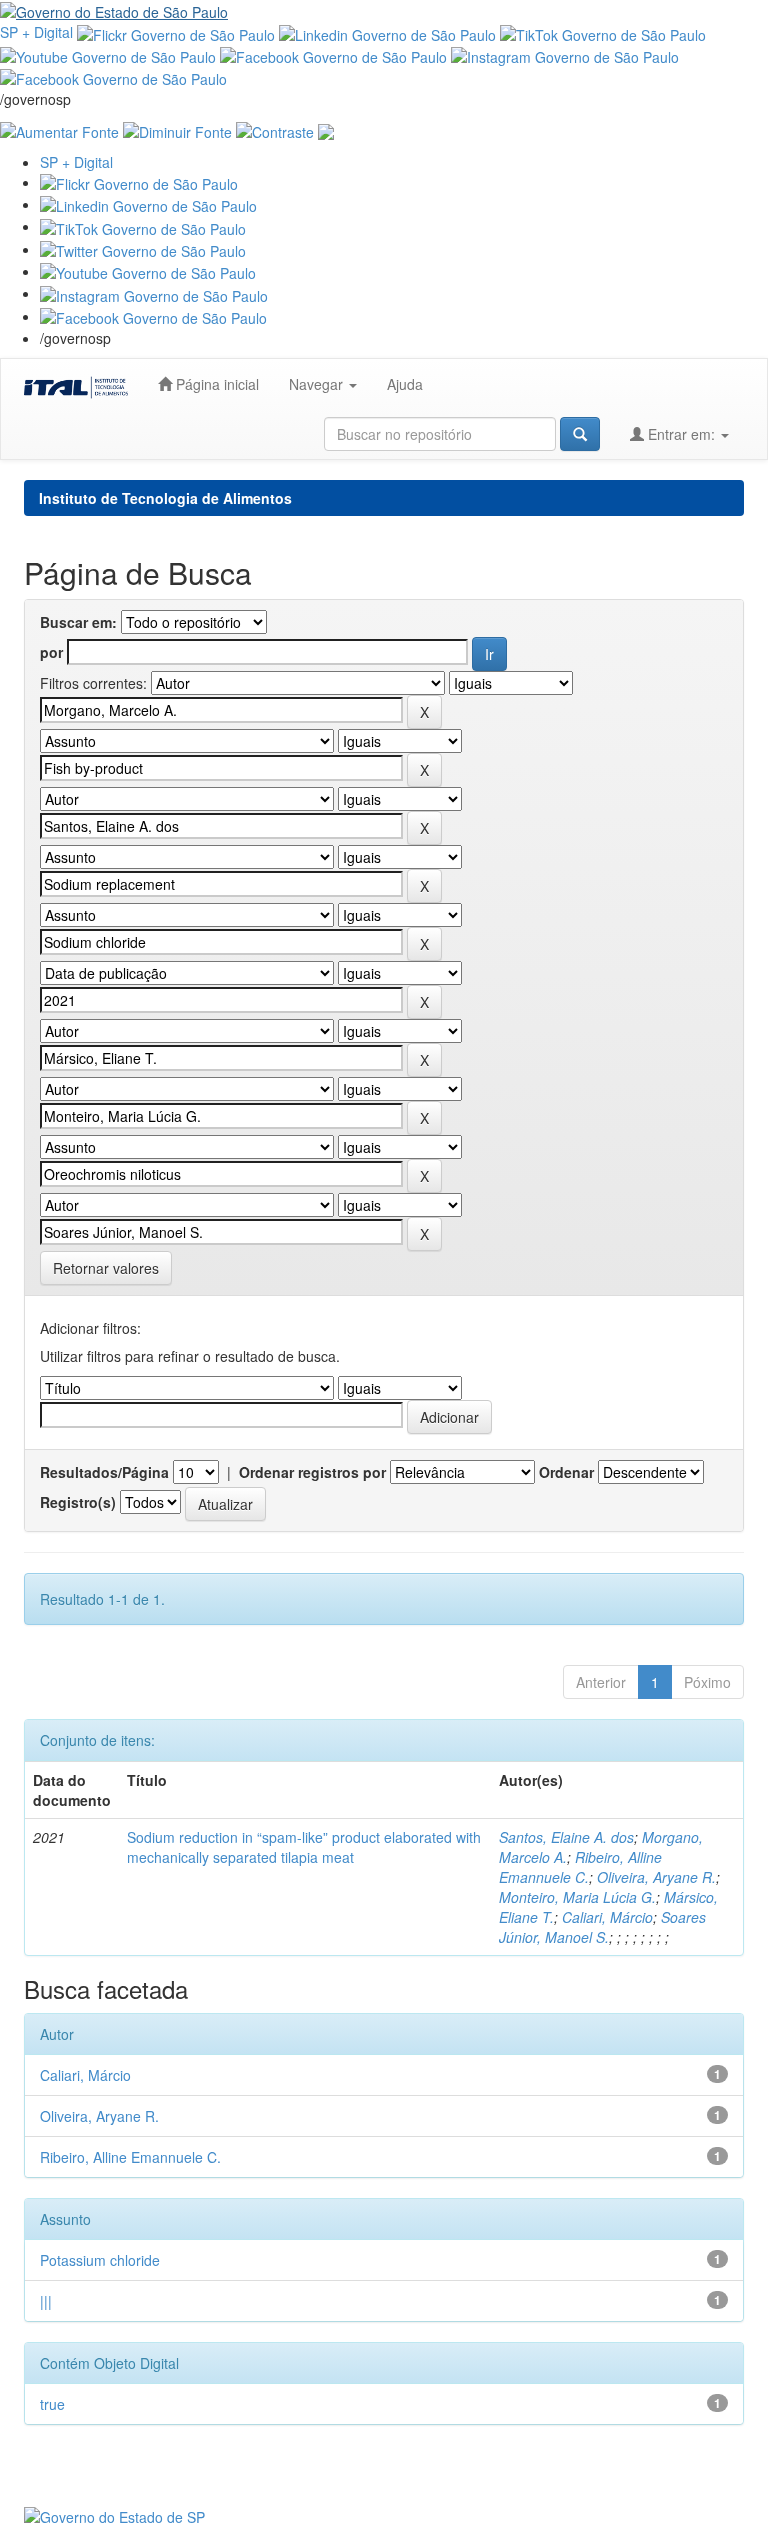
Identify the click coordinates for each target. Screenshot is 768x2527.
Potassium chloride (100, 2260)
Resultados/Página (104, 1472)
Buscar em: (78, 622)
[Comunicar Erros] (326, 129)
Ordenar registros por (312, 1472)
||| (46, 2301)
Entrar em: (681, 434)
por (51, 652)
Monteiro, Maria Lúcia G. (577, 1897)
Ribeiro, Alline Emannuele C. (580, 1867)
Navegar (318, 384)
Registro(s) (78, 1502)
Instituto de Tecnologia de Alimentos (165, 498)
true (52, 2404)
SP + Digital (36, 32)
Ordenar (566, 1472)
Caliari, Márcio (607, 1917)
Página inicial (215, 384)
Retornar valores (106, 1268)
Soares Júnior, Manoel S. (602, 1927)
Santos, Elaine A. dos (566, 1837)
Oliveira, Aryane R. (656, 1877)
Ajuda (405, 384)
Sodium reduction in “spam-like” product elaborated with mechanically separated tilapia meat (304, 1847)
